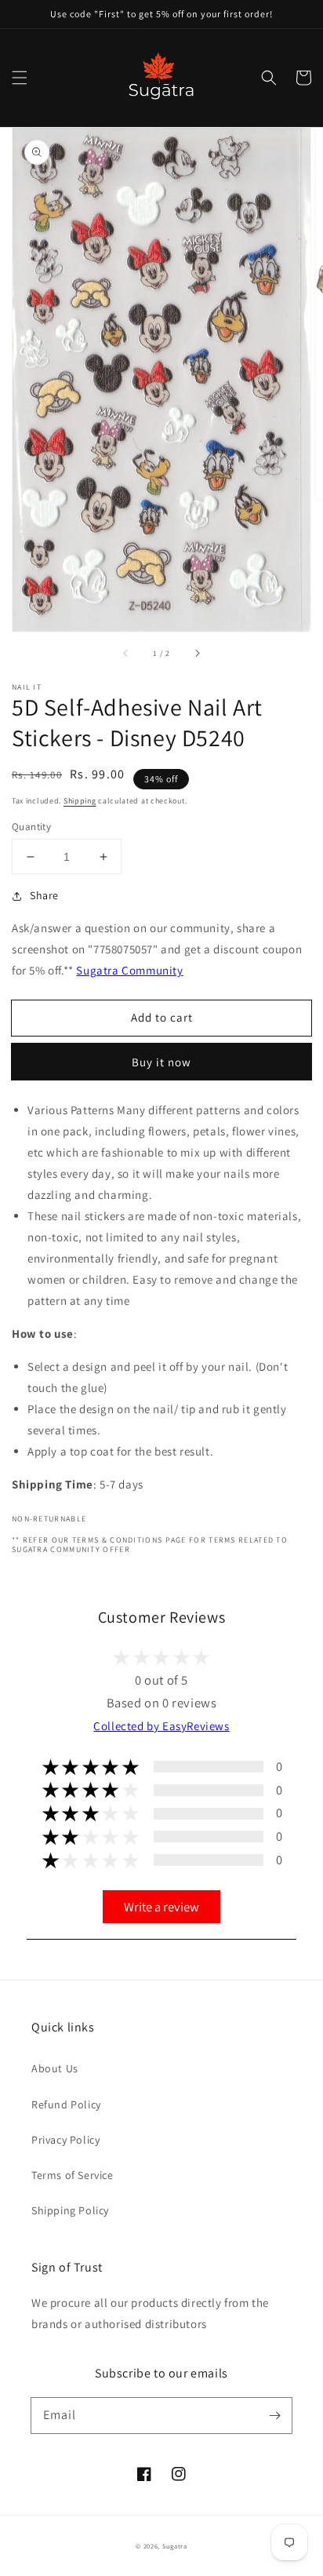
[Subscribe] (274, 2415)
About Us (55, 2068)
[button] (20, 78)
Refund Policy (66, 2104)
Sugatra (175, 2546)
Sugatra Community (129, 970)
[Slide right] (197, 654)
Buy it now (161, 1062)
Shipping (80, 801)
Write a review (161, 1907)
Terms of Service (73, 2175)
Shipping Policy (70, 2210)
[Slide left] (126, 654)
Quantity (31, 827)
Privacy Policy (65, 2140)
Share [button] (44, 895)
